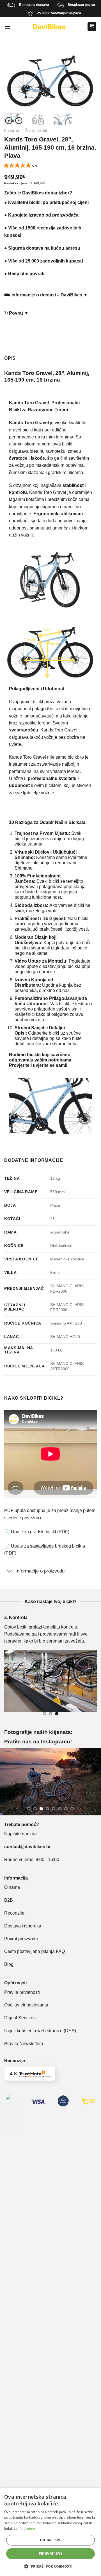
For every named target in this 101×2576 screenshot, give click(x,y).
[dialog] (50, 2532)
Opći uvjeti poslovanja (26, 2005)
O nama (12, 1887)
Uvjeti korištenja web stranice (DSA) (40, 2031)
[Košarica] (92, 27)
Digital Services (20, 2018)
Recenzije (14, 1913)
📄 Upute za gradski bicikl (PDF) (37, 1532)
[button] (50, 2566)
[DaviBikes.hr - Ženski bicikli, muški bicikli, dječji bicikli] (49, 27)
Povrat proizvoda (21, 1939)
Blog (9, 1964)
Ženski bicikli (36, 131)
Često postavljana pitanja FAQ (35, 1951)
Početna (12, 131)
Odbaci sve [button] (50, 2540)
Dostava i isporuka (23, 1926)
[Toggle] (10, 1571)
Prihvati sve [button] (51, 2553)
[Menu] (8, 27)
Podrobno (27, 2529)
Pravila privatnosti (22, 1992)
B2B (9, 1900)
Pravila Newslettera (24, 2044)
